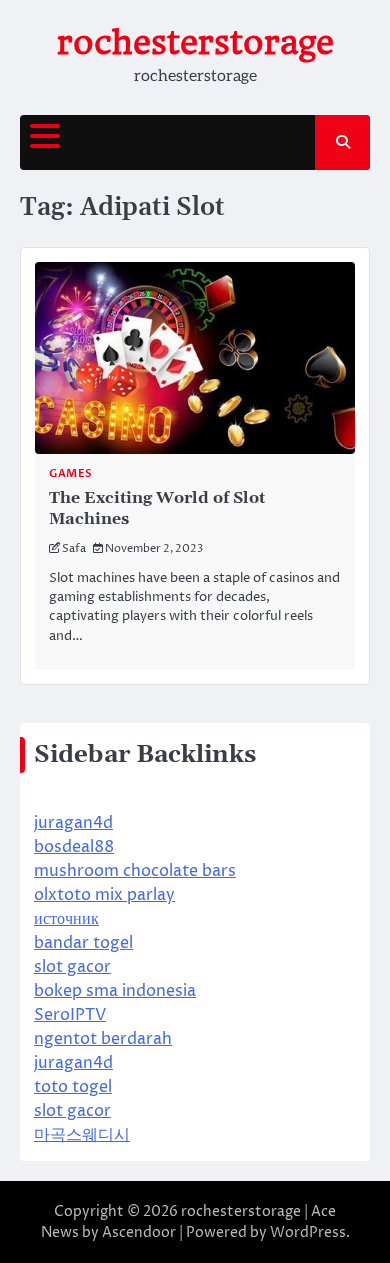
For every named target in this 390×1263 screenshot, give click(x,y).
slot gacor (72, 967)
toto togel (73, 1087)
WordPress (308, 1232)
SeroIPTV (70, 1015)
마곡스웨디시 (82, 1135)
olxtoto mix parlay (104, 895)
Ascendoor (139, 1232)
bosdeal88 (74, 847)
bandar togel (83, 943)
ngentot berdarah (103, 1039)
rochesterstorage (195, 42)
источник (66, 919)
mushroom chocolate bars (135, 871)
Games (71, 473)
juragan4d (73, 823)
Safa (74, 548)
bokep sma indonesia (115, 991)
